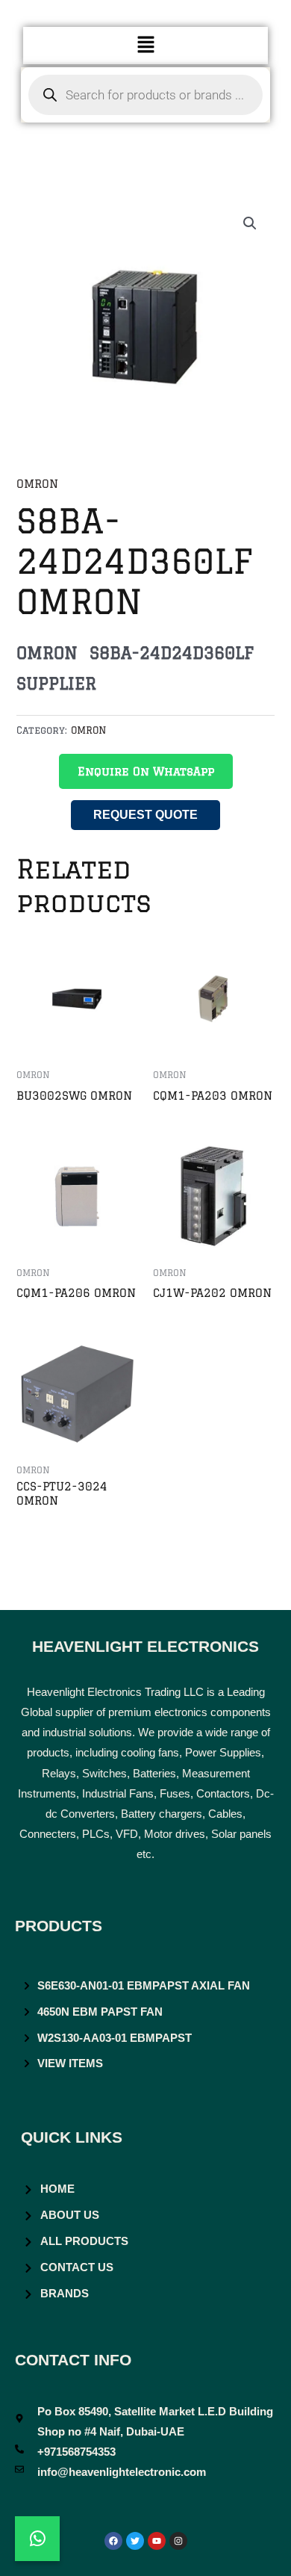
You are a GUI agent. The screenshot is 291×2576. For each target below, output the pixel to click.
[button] (145, 45)
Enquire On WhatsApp (146, 771)
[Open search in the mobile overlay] (146, 95)
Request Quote (145, 815)
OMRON (37, 484)
